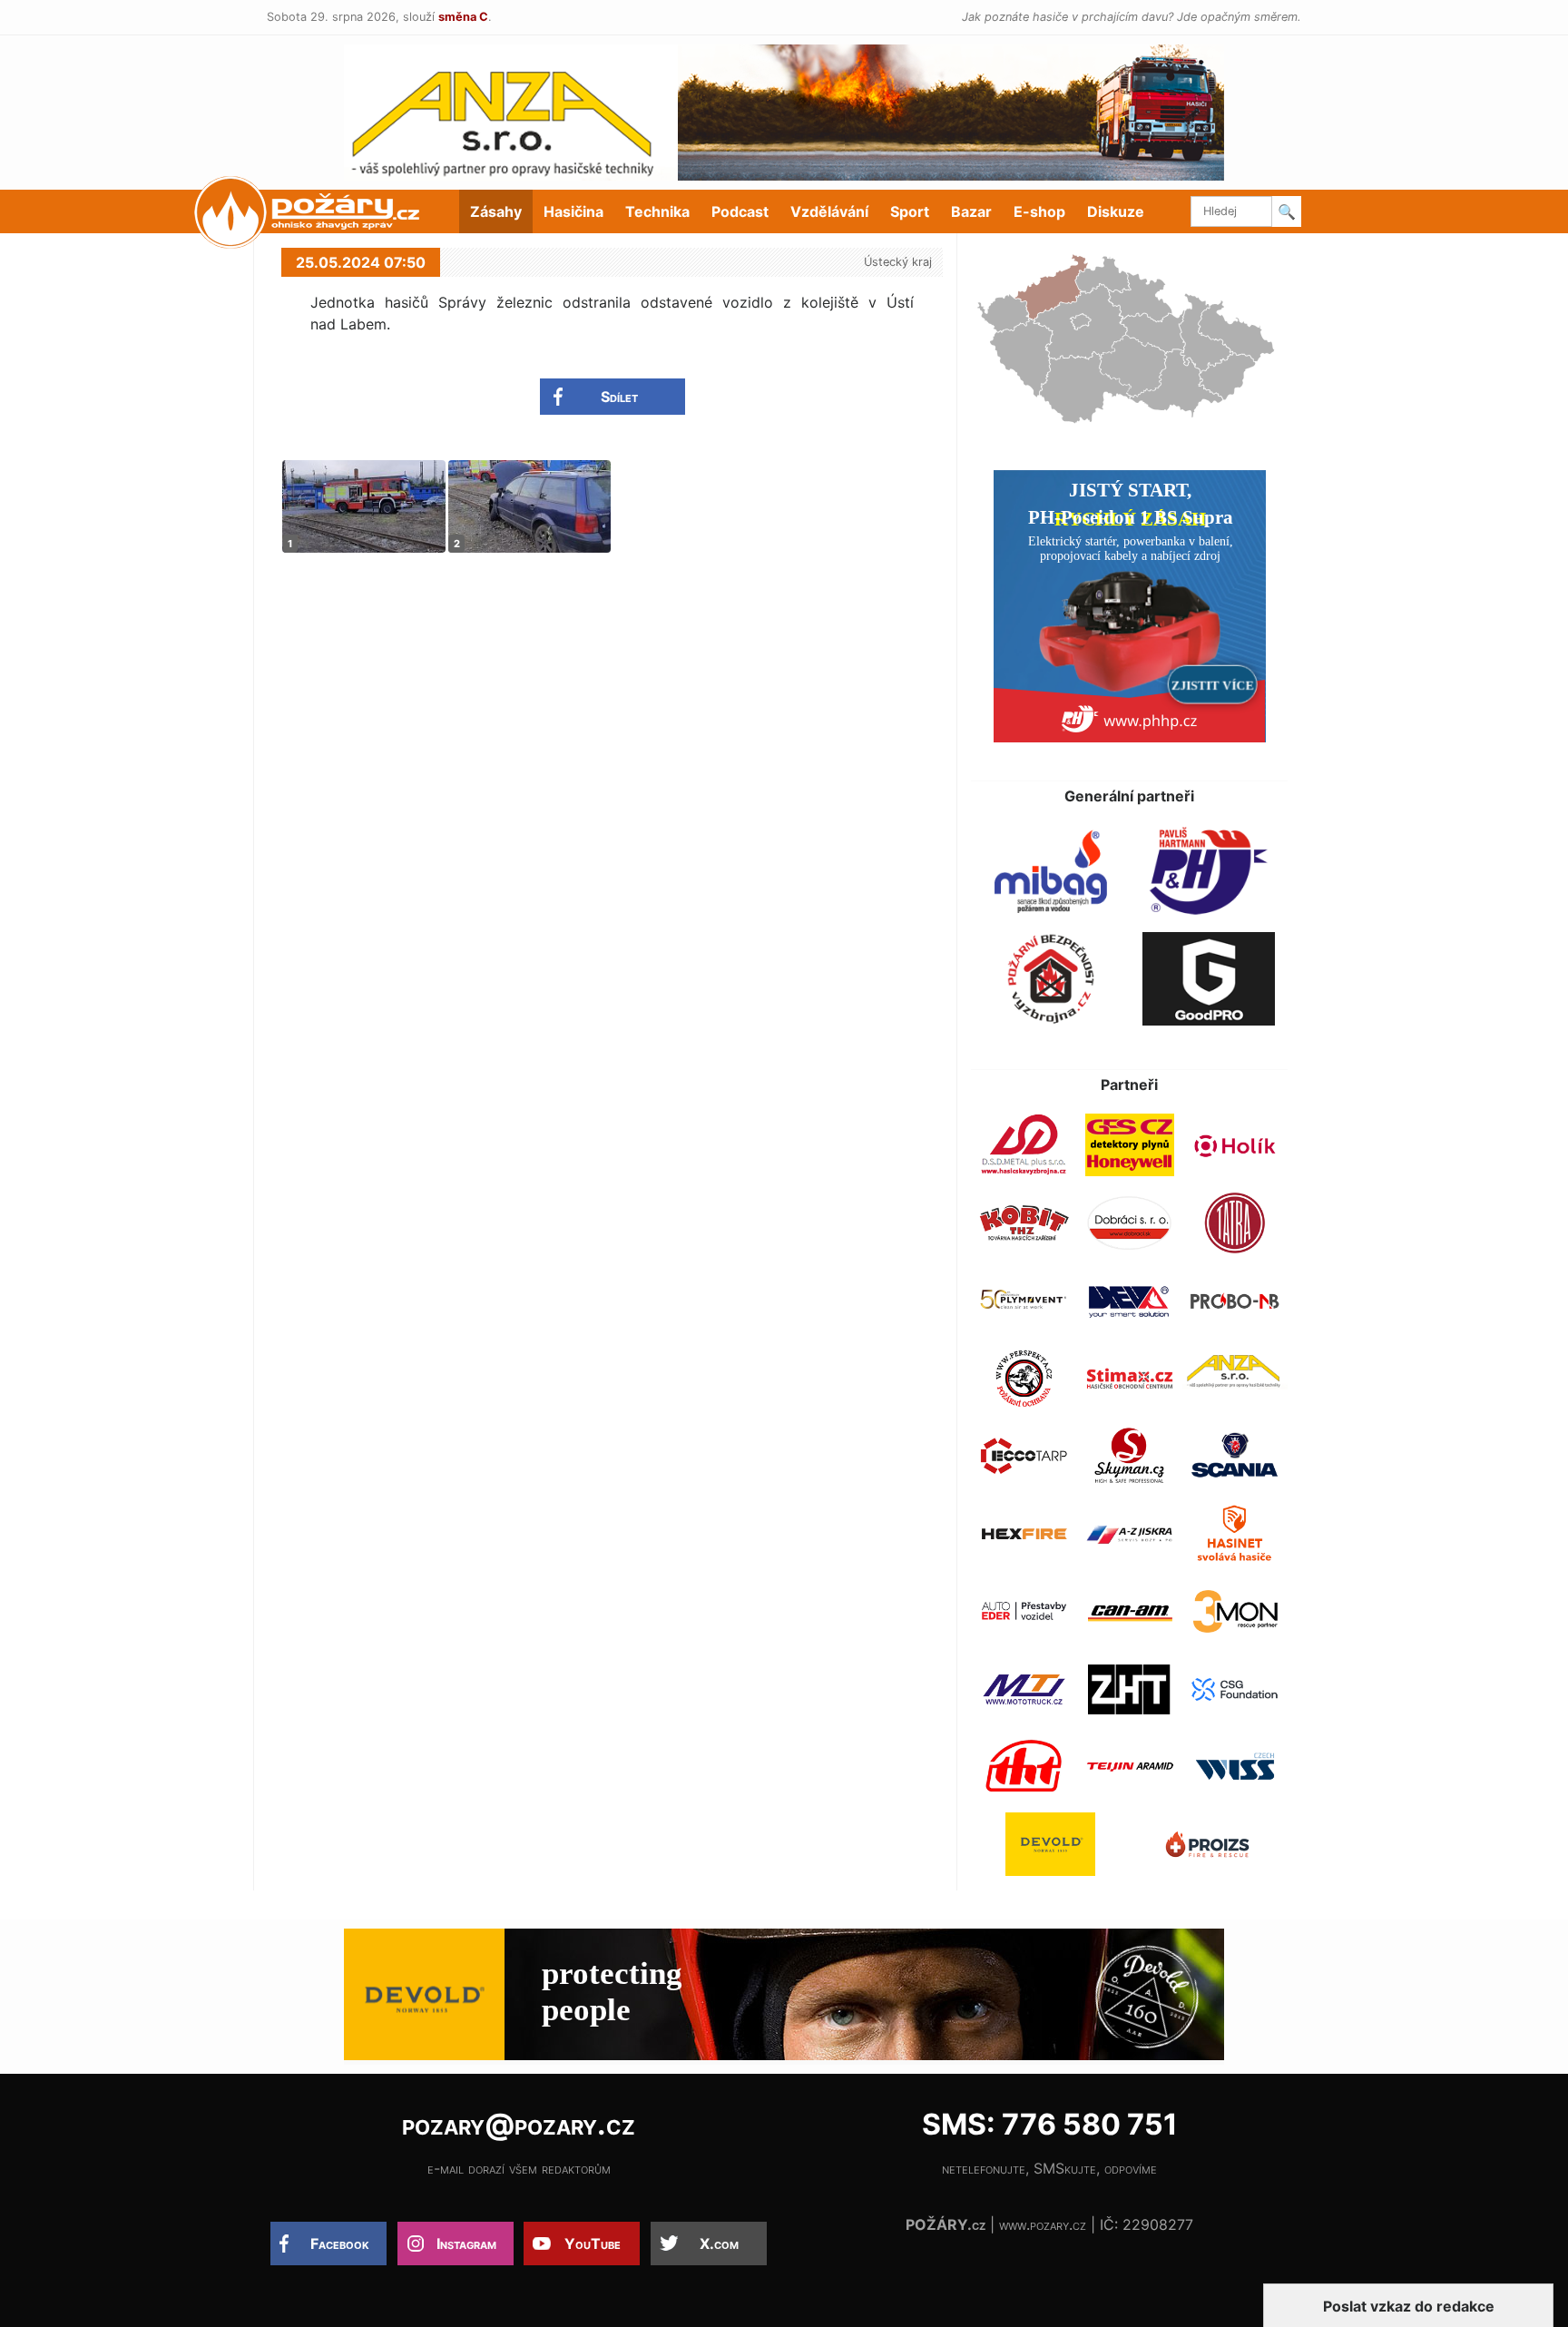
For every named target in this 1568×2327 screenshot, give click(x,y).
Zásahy (496, 211)
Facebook (340, 2244)
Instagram (466, 2244)
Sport (910, 211)
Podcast (740, 211)
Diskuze (1116, 211)
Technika (657, 211)
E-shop (1039, 211)
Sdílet (619, 397)
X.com (719, 2244)
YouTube (593, 2244)
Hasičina (573, 211)
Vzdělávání (829, 211)
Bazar (971, 211)
